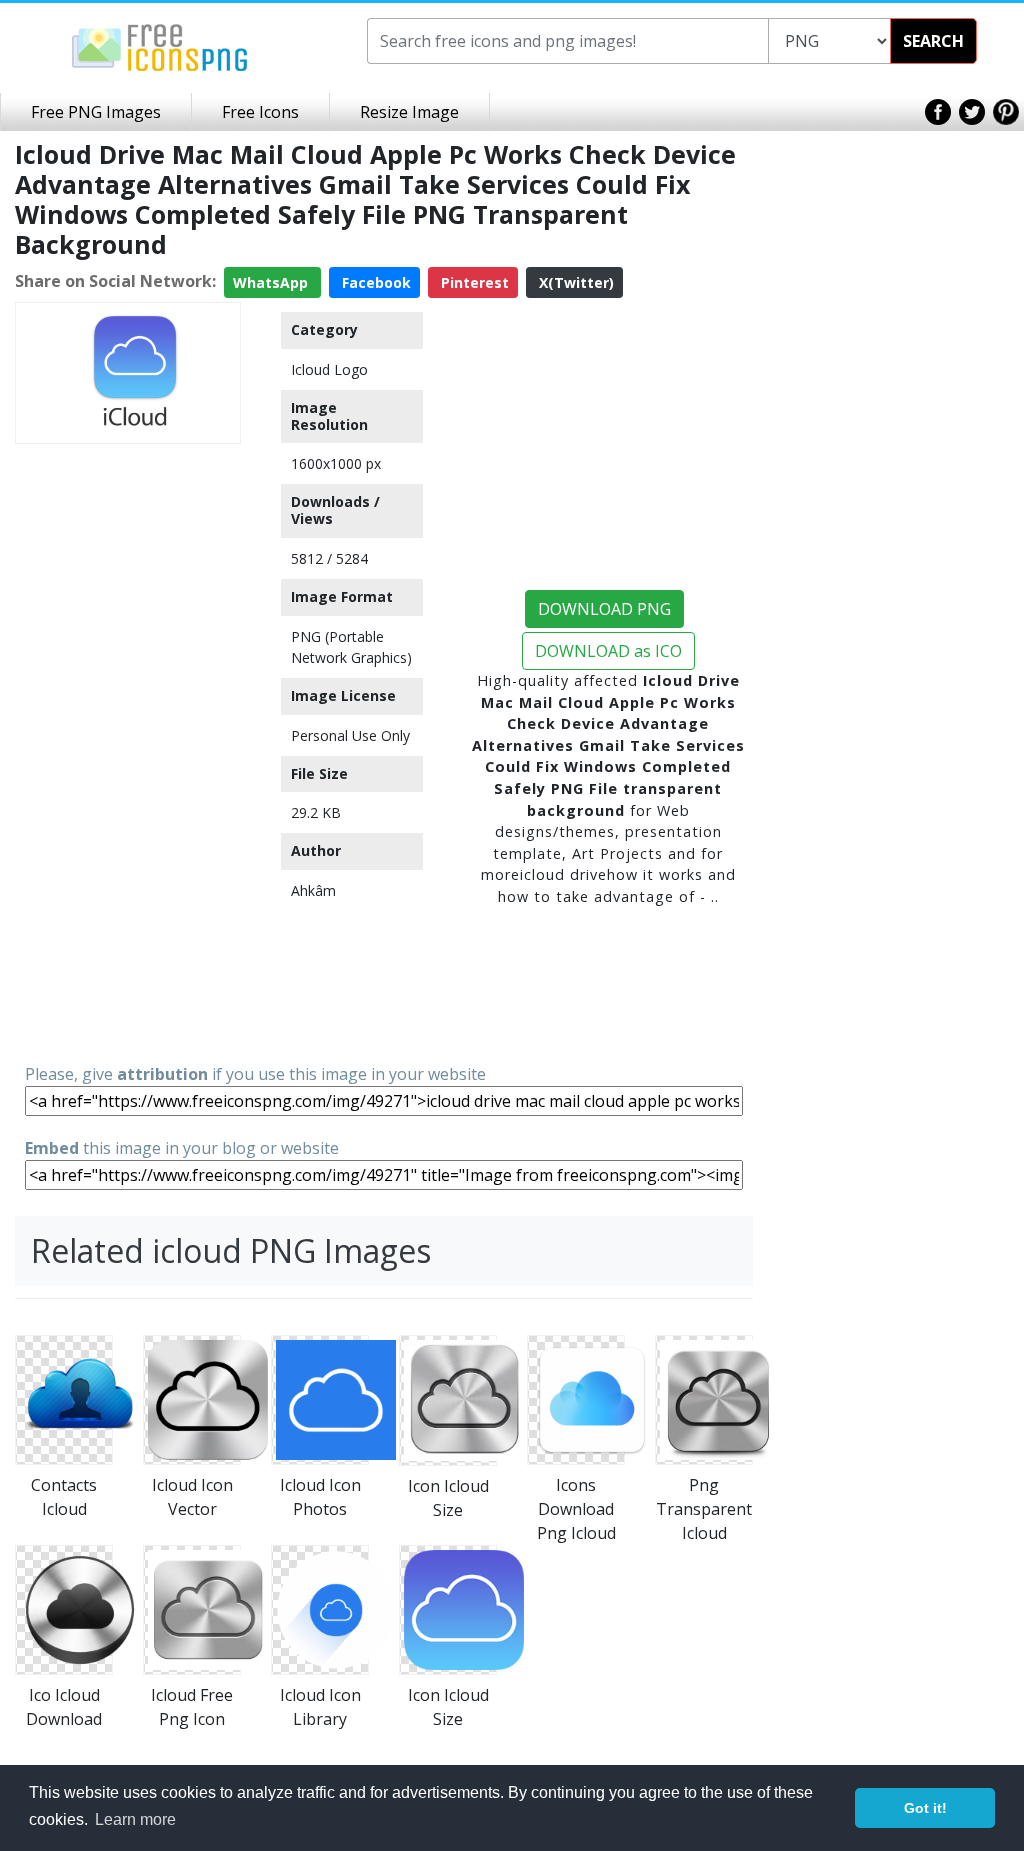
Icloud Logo (329, 369)
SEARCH (933, 41)
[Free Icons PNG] (160, 46)
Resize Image (409, 112)
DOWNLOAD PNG (604, 609)
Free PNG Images (96, 112)
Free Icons (260, 112)
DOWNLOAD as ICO (608, 651)
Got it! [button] (925, 1808)
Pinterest (473, 282)
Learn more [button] (135, 1819)
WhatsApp (272, 282)
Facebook (374, 282)
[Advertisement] (128, 752)
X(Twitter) (574, 282)
